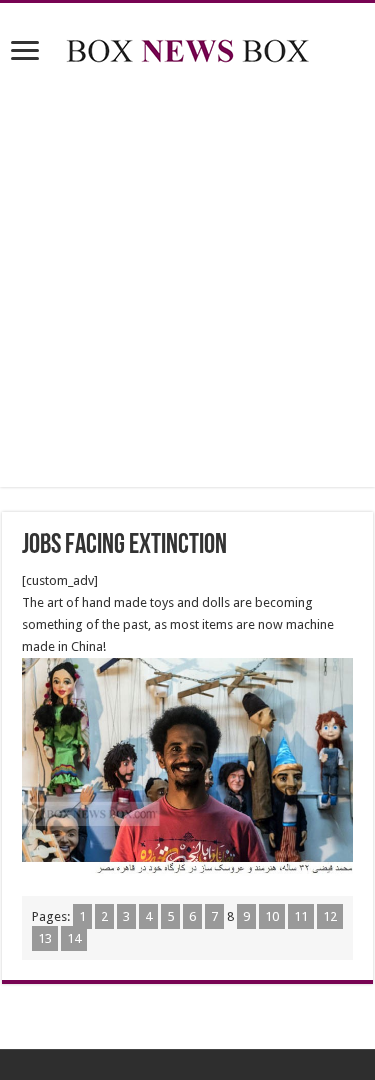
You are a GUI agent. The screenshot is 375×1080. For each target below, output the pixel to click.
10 (272, 916)
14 (74, 938)
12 (330, 916)
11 (301, 916)
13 (45, 938)
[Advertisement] (187, 279)
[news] (188, 47)
